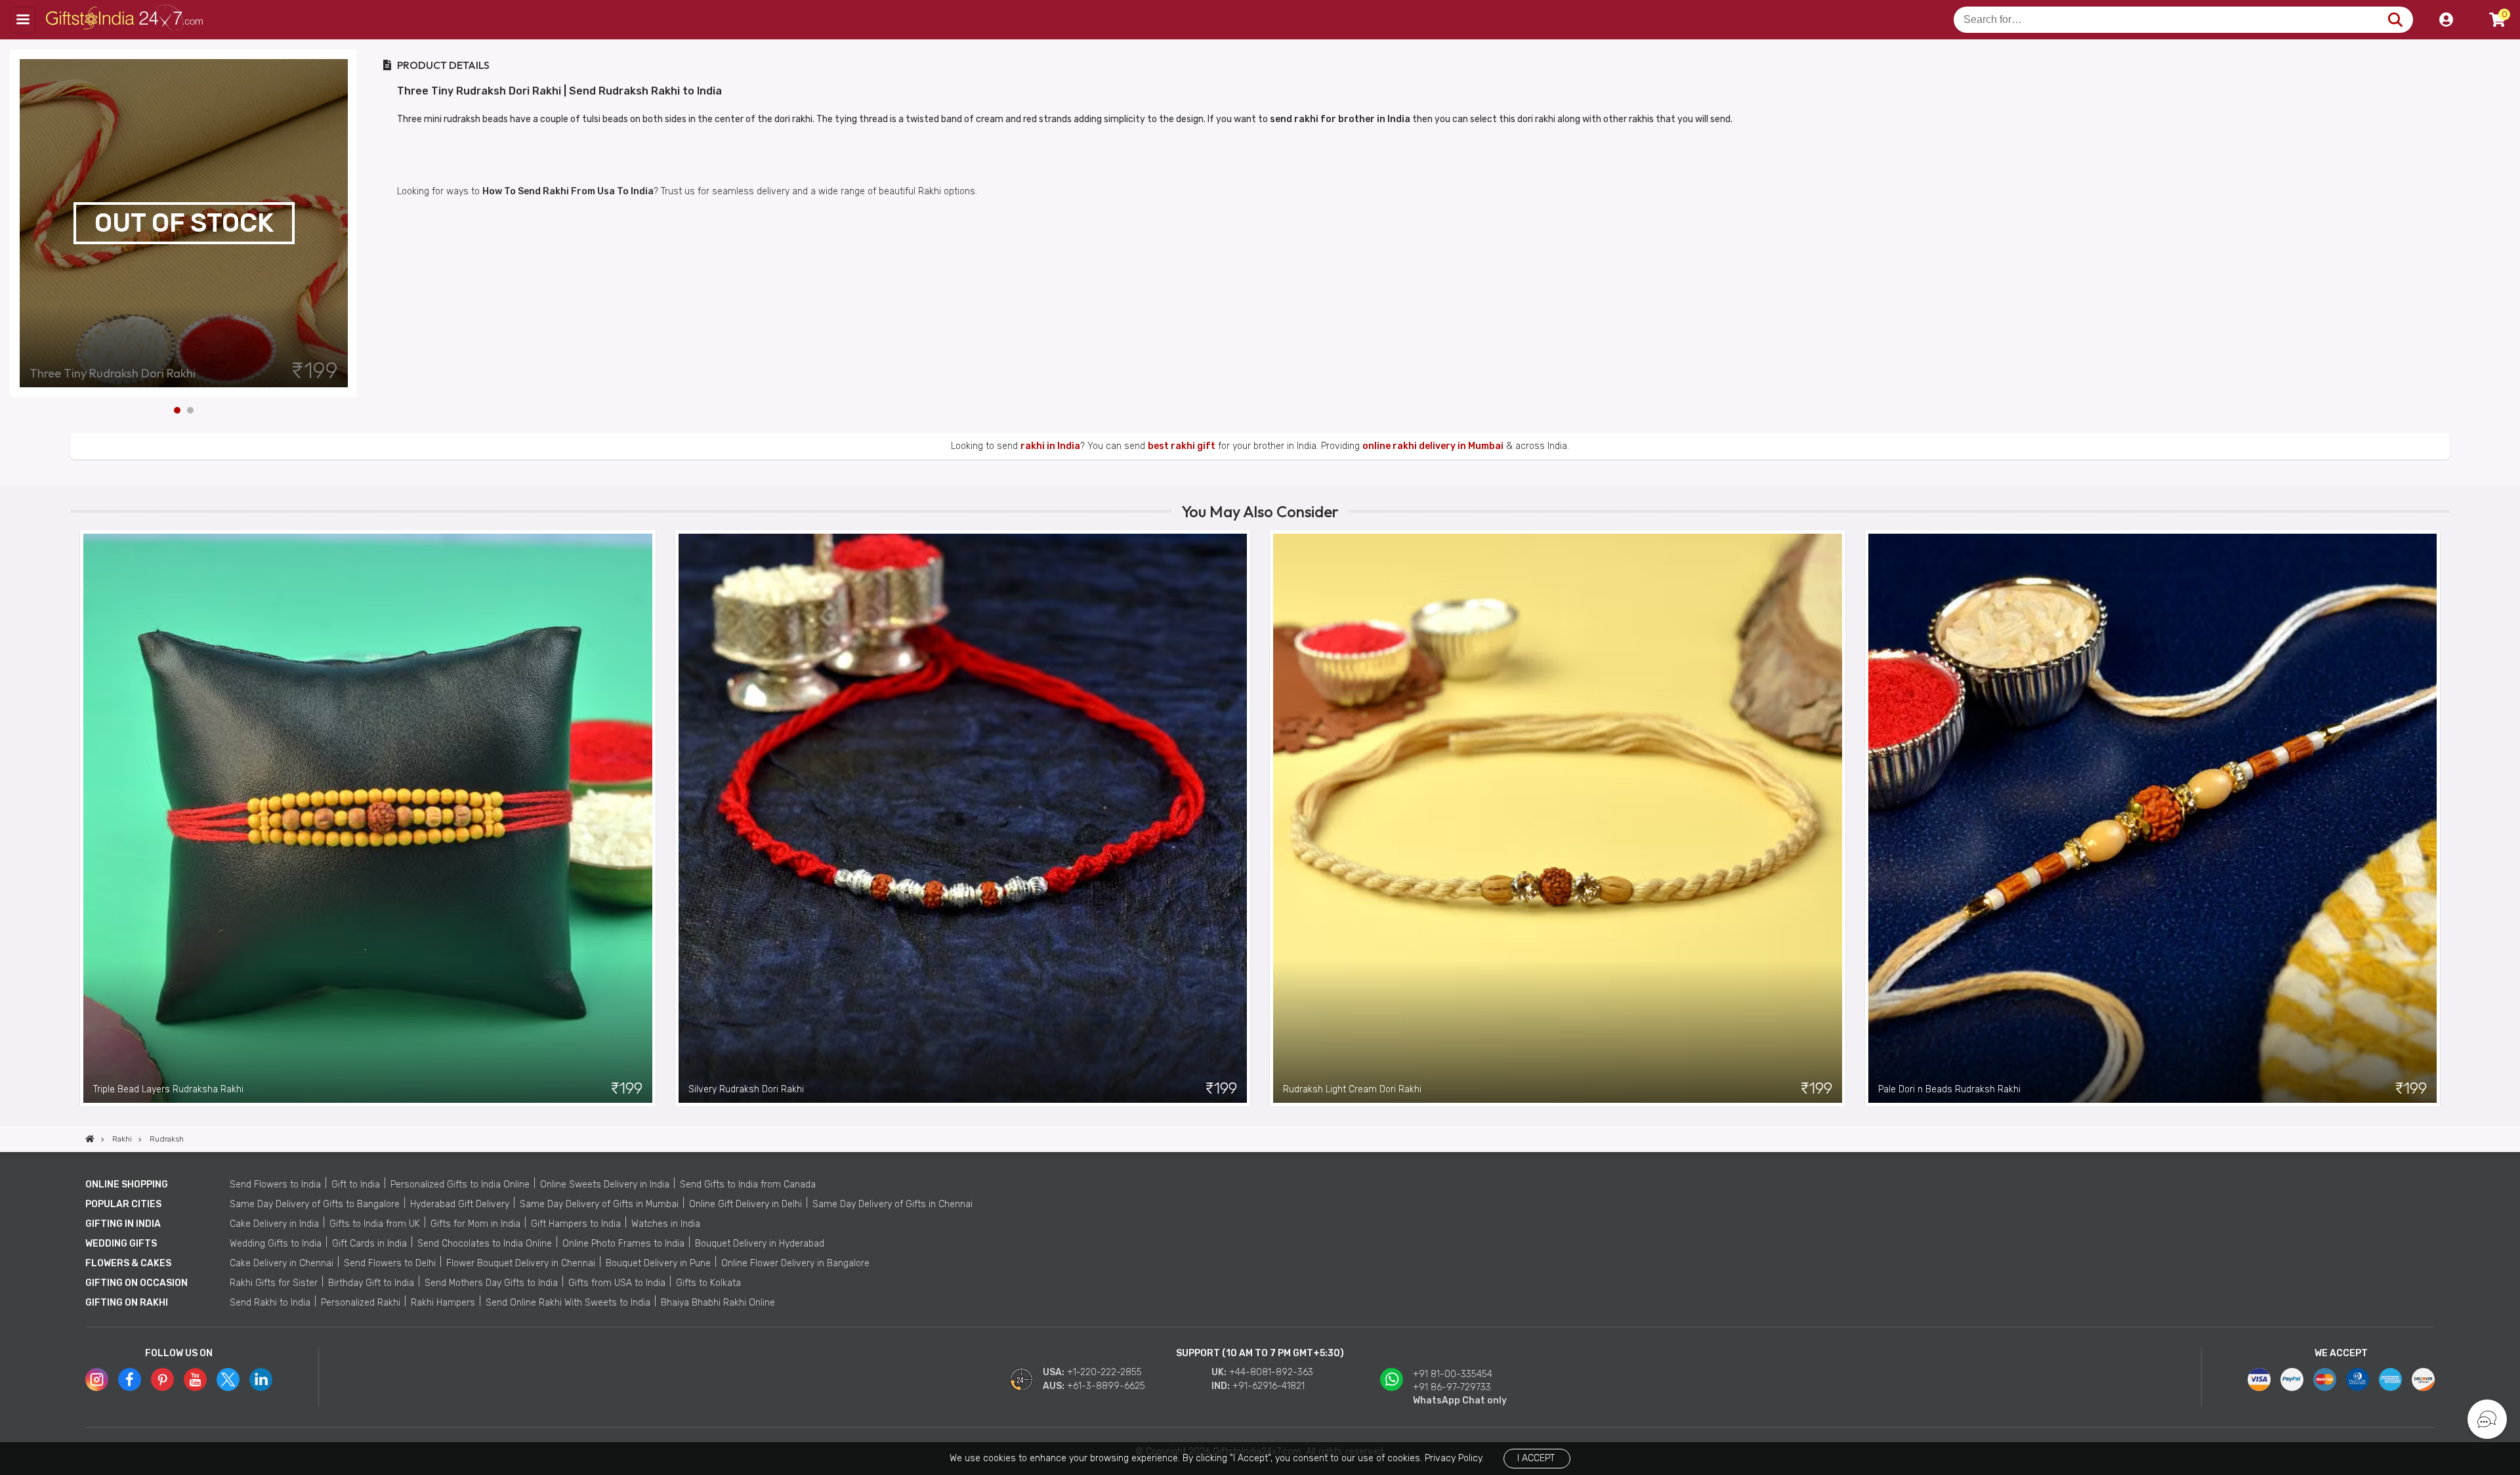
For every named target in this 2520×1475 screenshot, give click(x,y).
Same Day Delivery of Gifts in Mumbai (599, 1204)
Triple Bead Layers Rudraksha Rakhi (168, 1089)
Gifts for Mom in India (475, 1224)
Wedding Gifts (121, 1244)
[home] (90, 1139)
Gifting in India (123, 1224)
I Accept (1536, 1458)
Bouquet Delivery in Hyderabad (760, 1244)
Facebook (130, 1379)
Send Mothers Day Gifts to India (491, 1283)
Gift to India (356, 1185)
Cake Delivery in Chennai (282, 1263)
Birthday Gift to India (371, 1283)
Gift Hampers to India (576, 1224)
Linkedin (261, 1379)
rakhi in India (1050, 446)
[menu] (23, 20)
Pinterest (162, 1379)
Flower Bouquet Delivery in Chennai (521, 1263)
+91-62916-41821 (1269, 1386)
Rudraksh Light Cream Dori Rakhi (1352, 1089)
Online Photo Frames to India (623, 1244)
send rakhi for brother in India (1340, 119)
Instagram (97, 1379)
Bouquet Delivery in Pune (658, 1263)
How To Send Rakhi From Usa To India (568, 191)
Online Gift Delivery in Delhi (745, 1204)
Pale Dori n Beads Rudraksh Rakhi (1949, 1089)
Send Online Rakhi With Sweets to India (568, 1303)
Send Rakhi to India (270, 1303)
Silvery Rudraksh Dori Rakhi (746, 1089)
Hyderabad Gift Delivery (460, 1204)
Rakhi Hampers (443, 1303)
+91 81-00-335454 (1453, 1374)
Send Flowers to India (275, 1185)
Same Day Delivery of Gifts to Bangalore (315, 1204)
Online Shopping (127, 1185)
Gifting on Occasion (136, 1283)
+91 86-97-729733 (1452, 1387)
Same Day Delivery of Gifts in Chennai (892, 1204)
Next (348, 223)
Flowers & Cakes (128, 1263)
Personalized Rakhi (361, 1303)
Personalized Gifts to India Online (460, 1185)
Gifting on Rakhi (127, 1303)
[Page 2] (190, 410)
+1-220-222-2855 (1104, 1372)
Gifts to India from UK (375, 1224)
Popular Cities (123, 1204)
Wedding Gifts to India (276, 1244)
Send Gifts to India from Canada (748, 1185)
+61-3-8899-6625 (1106, 1386)
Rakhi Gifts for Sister (274, 1283)
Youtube (195, 1379)
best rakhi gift (1182, 446)
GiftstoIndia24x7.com (126, 20)
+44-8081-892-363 (1271, 1372)
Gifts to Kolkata (708, 1283)
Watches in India (666, 1224)
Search (2395, 20)
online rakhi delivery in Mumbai (1433, 446)
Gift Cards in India (369, 1244)
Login (2446, 20)
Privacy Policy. (1454, 1458)
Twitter (228, 1379)
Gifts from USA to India (617, 1283)
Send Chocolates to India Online (485, 1244)
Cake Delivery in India (274, 1224)
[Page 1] (177, 410)
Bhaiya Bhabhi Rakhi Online (718, 1303)
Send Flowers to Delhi (390, 1263)
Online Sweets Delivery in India (605, 1185)
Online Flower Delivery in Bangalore (795, 1263)
